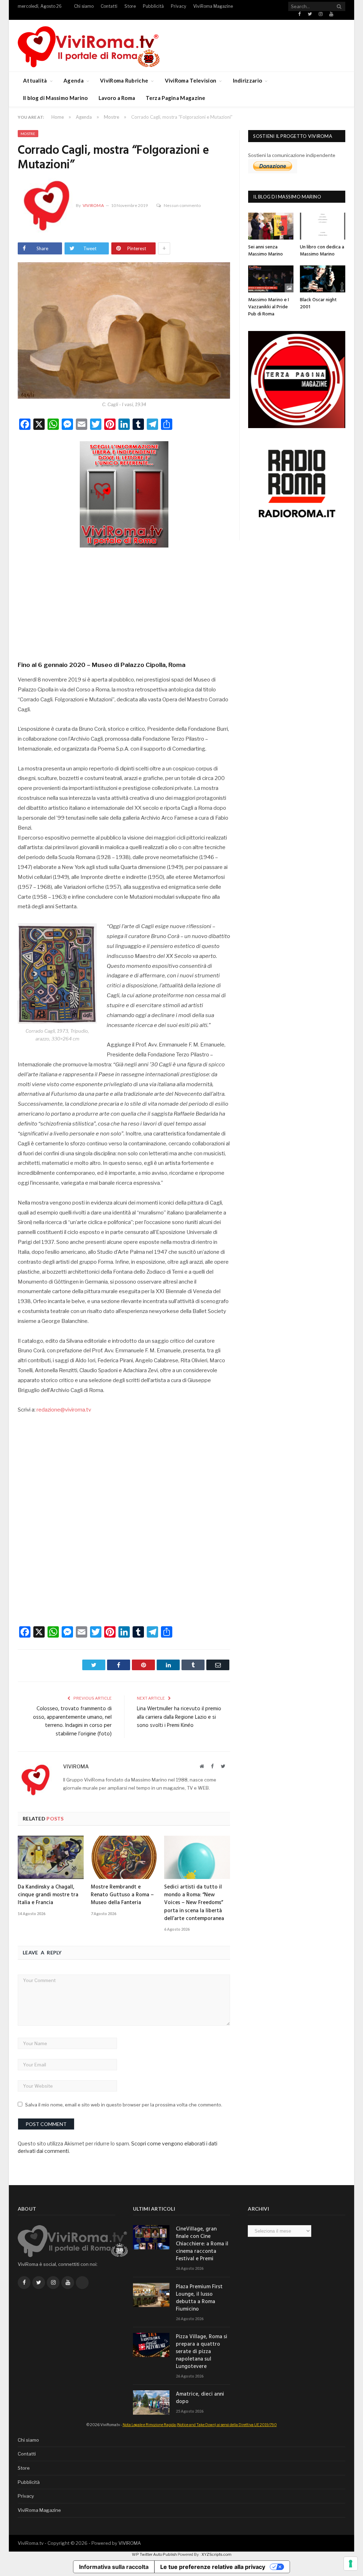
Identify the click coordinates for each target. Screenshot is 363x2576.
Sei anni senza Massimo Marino (266, 251)
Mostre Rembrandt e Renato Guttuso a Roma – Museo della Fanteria (122, 1895)
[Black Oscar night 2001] (323, 279)
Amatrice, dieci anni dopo (200, 2398)
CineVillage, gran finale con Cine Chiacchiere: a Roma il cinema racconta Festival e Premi (202, 2244)
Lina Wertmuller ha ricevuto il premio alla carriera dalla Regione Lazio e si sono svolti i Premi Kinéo (179, 1717)
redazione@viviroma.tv (64, 1410)
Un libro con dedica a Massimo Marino (322, 251)
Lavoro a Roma (117, 98)
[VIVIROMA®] (89, 46)
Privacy (178, 6)
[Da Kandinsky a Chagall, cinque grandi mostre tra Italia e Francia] (51, 1857)
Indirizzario (248, 80)
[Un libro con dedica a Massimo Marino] (323, 226)
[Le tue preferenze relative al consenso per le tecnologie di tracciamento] (351, 2564)
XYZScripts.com (216, 2554)
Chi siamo (84, 6)
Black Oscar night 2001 (318, 304)
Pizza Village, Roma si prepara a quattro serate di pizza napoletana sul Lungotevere (202, 2352)
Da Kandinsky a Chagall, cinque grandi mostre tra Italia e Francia (48, 1895)
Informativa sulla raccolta (114, 2567)
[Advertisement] (124, 602)
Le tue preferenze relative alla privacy (213, 2567)
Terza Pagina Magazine (175, 98)
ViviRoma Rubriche (124, 80)
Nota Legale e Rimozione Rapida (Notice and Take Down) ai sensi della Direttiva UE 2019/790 (200, 2425)
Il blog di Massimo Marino (55, 98)
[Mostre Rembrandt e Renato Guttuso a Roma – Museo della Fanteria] (124, 1857)
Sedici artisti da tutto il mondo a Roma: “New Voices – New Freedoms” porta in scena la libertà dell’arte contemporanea (194, 1903)
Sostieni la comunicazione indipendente (292, 155)
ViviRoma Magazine (213, 6)
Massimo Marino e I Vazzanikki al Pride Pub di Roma (269, 307)
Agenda (74, 80)
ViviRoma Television (191, 80)
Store (130, 6)
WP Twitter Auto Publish (154, 2554)
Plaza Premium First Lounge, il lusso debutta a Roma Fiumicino (199, 2298)
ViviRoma (93, 205)
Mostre (28, 134)
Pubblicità (153, 6)
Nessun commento (182, 205)
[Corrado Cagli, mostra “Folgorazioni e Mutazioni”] (124, 331)
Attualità (35, 80)
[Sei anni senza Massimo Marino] (271, 226)
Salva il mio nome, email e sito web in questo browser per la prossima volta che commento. (124, 2105)
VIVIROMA (130, 2543)
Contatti (109, 6)
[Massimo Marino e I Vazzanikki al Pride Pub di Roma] (271, 279)
